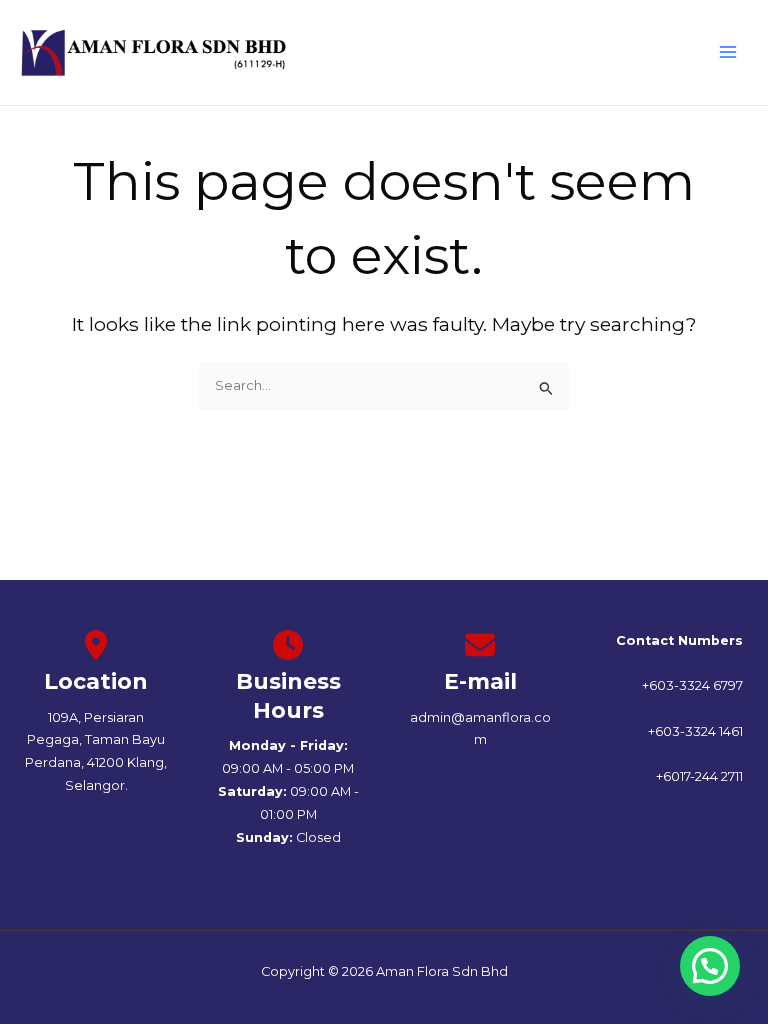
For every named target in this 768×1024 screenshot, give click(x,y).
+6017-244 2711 (699, 776)
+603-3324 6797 (692, 685)
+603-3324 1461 (695, 731)
